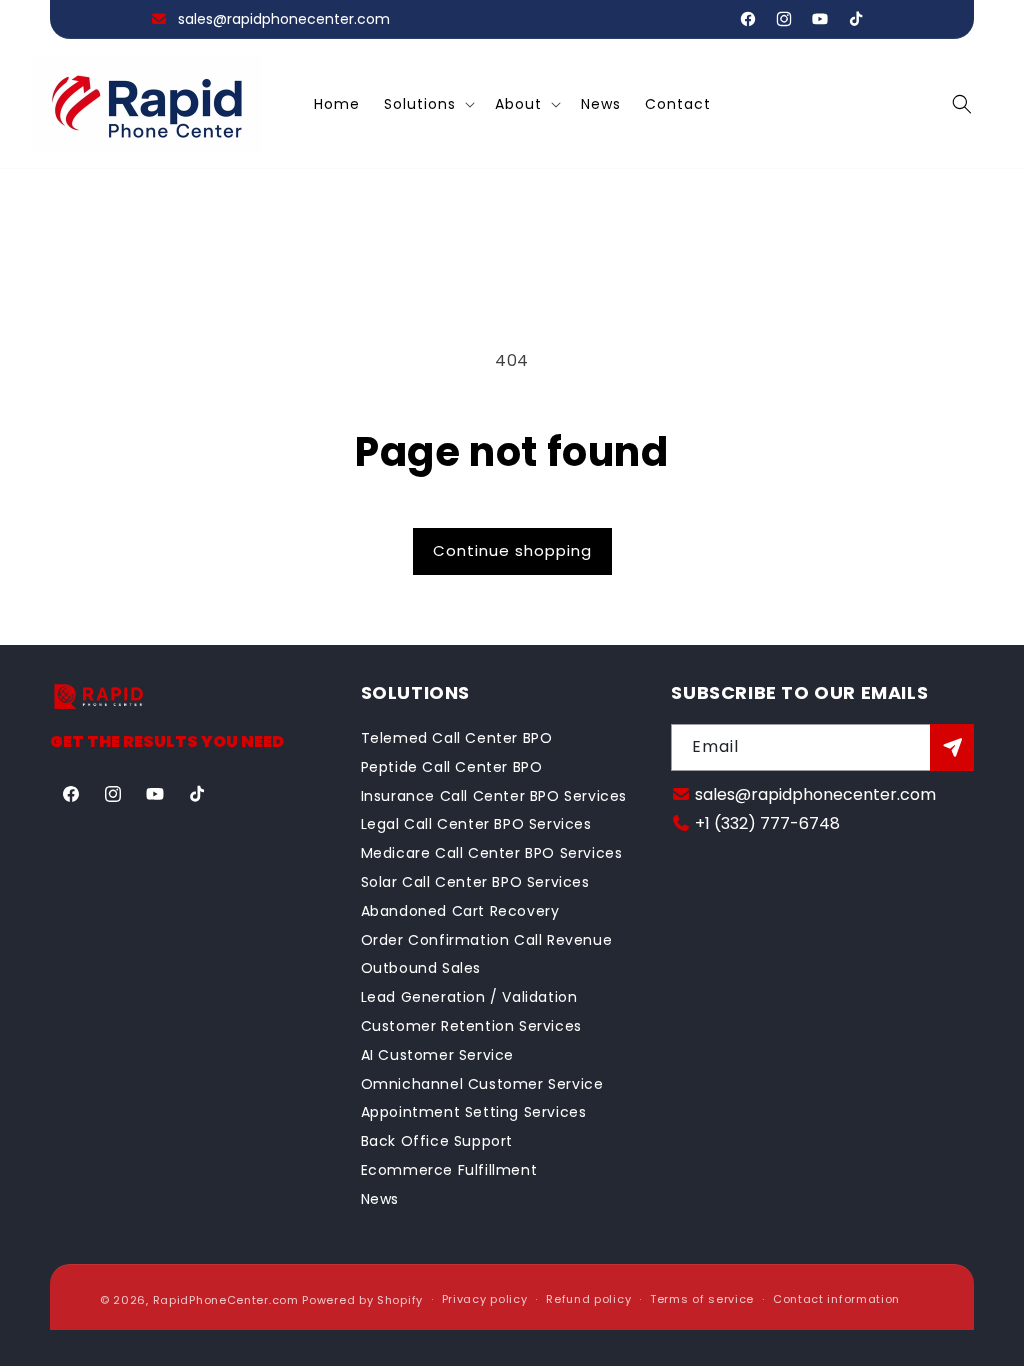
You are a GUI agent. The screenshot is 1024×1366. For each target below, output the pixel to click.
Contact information (836, 1299)
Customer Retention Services (471, 1026)
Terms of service (702, 1299)
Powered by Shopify (362, 1300)
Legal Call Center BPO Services (476, 824)
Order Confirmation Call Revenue (487, 940)
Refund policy (588, 1299)
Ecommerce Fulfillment (449, 1170)
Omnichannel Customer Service (482, 1084)
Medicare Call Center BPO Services (492, 853)
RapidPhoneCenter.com (226, 1300)
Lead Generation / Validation (469, 997)
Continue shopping (512, 550)
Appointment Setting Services (474, 1112)
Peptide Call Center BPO (452, 767)
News (380, 1199)
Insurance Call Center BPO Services (494, 796)
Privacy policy (485, 1299)
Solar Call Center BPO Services (475, 882)
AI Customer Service (437, 1055)
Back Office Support (437, 1141)
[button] (427, 104)
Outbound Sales (421, 968)
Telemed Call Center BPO (457, 738)
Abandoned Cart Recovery (460, 911)
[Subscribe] (952, 747)
